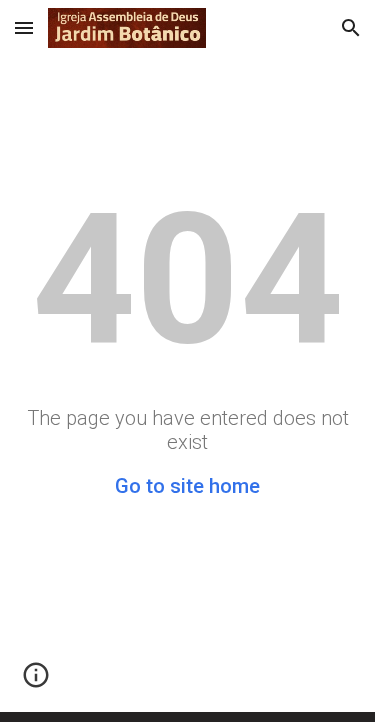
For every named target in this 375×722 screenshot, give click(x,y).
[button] (24, 27)
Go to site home (187, 486)
